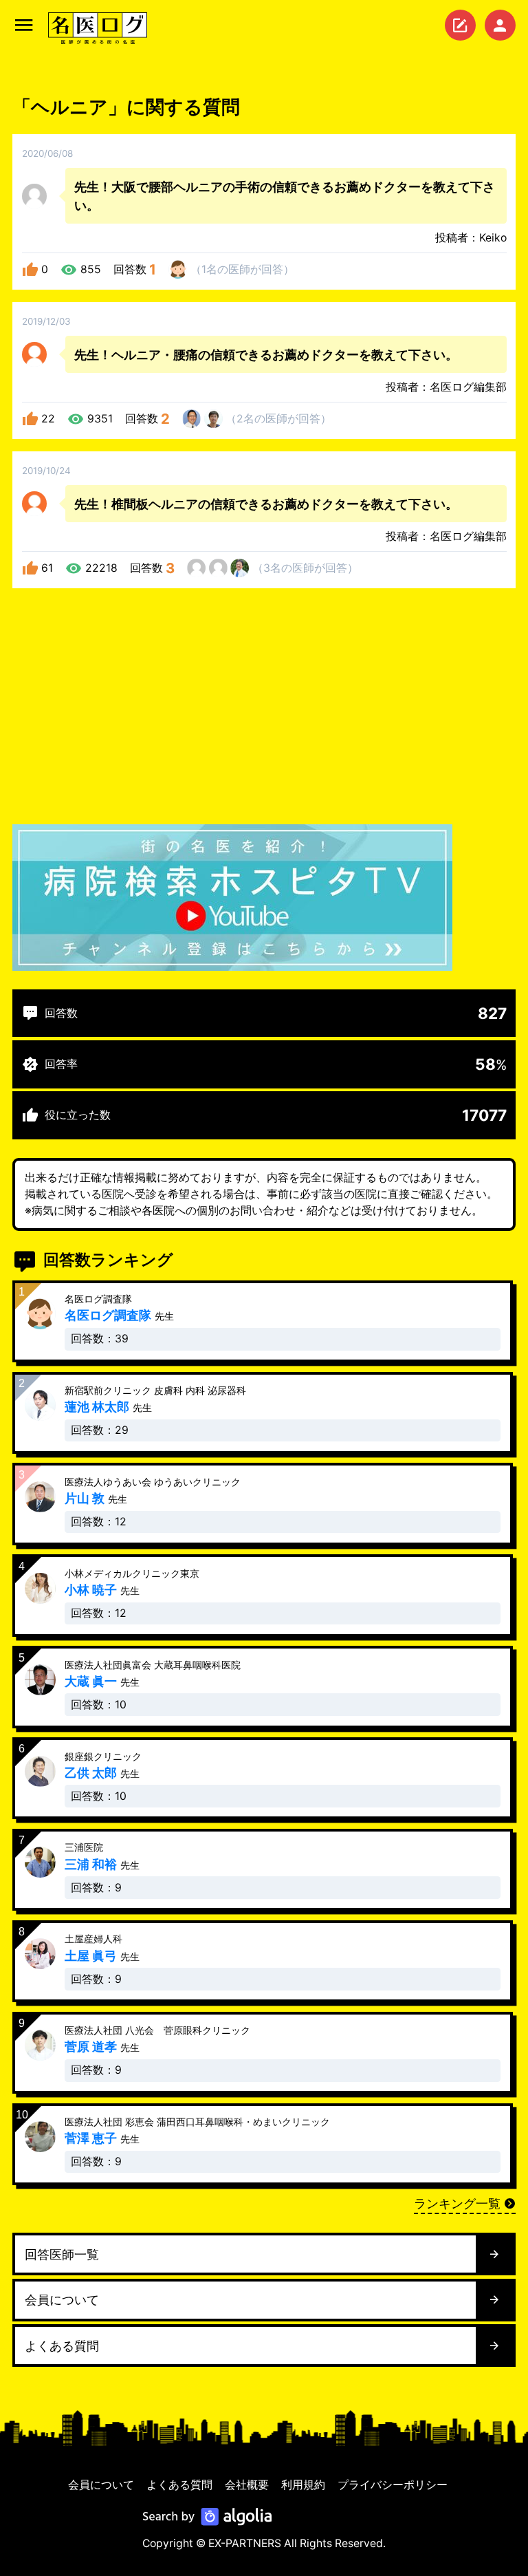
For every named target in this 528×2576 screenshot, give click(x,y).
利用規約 (303, 2485)
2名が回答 (278, 419)
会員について (101, 2485)
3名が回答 (305, 568)
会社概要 (247, 2485)
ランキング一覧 (457, 2203)
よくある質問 (179, 2485)
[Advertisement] (264, 709)
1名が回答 (242, 269)
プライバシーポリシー (393, 2485)
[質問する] (460, 25)
